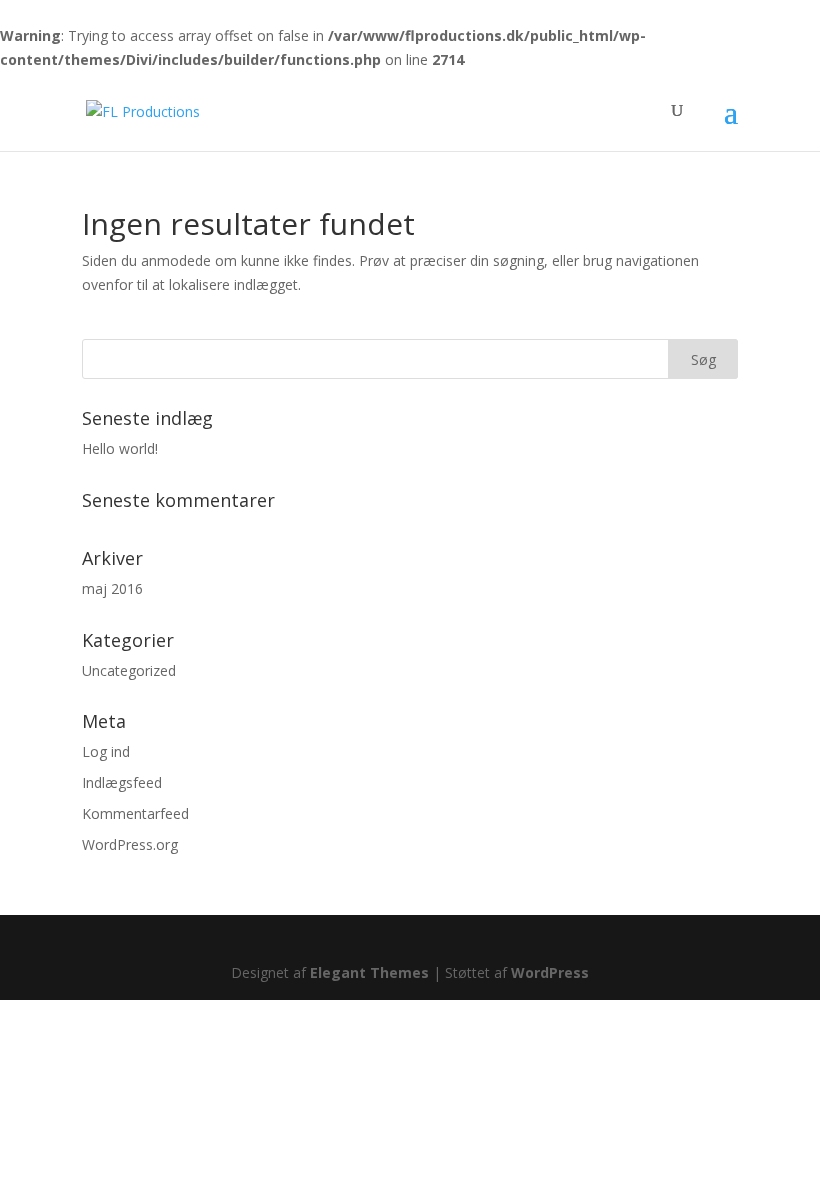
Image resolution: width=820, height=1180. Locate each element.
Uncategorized (129, 670)
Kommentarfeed (135, 813)
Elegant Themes (369, 972)
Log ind (106, 751)
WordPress (550, 972)
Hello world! (120, 448)
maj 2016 (112, 588)
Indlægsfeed (122, 782)
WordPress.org (130, 844)
